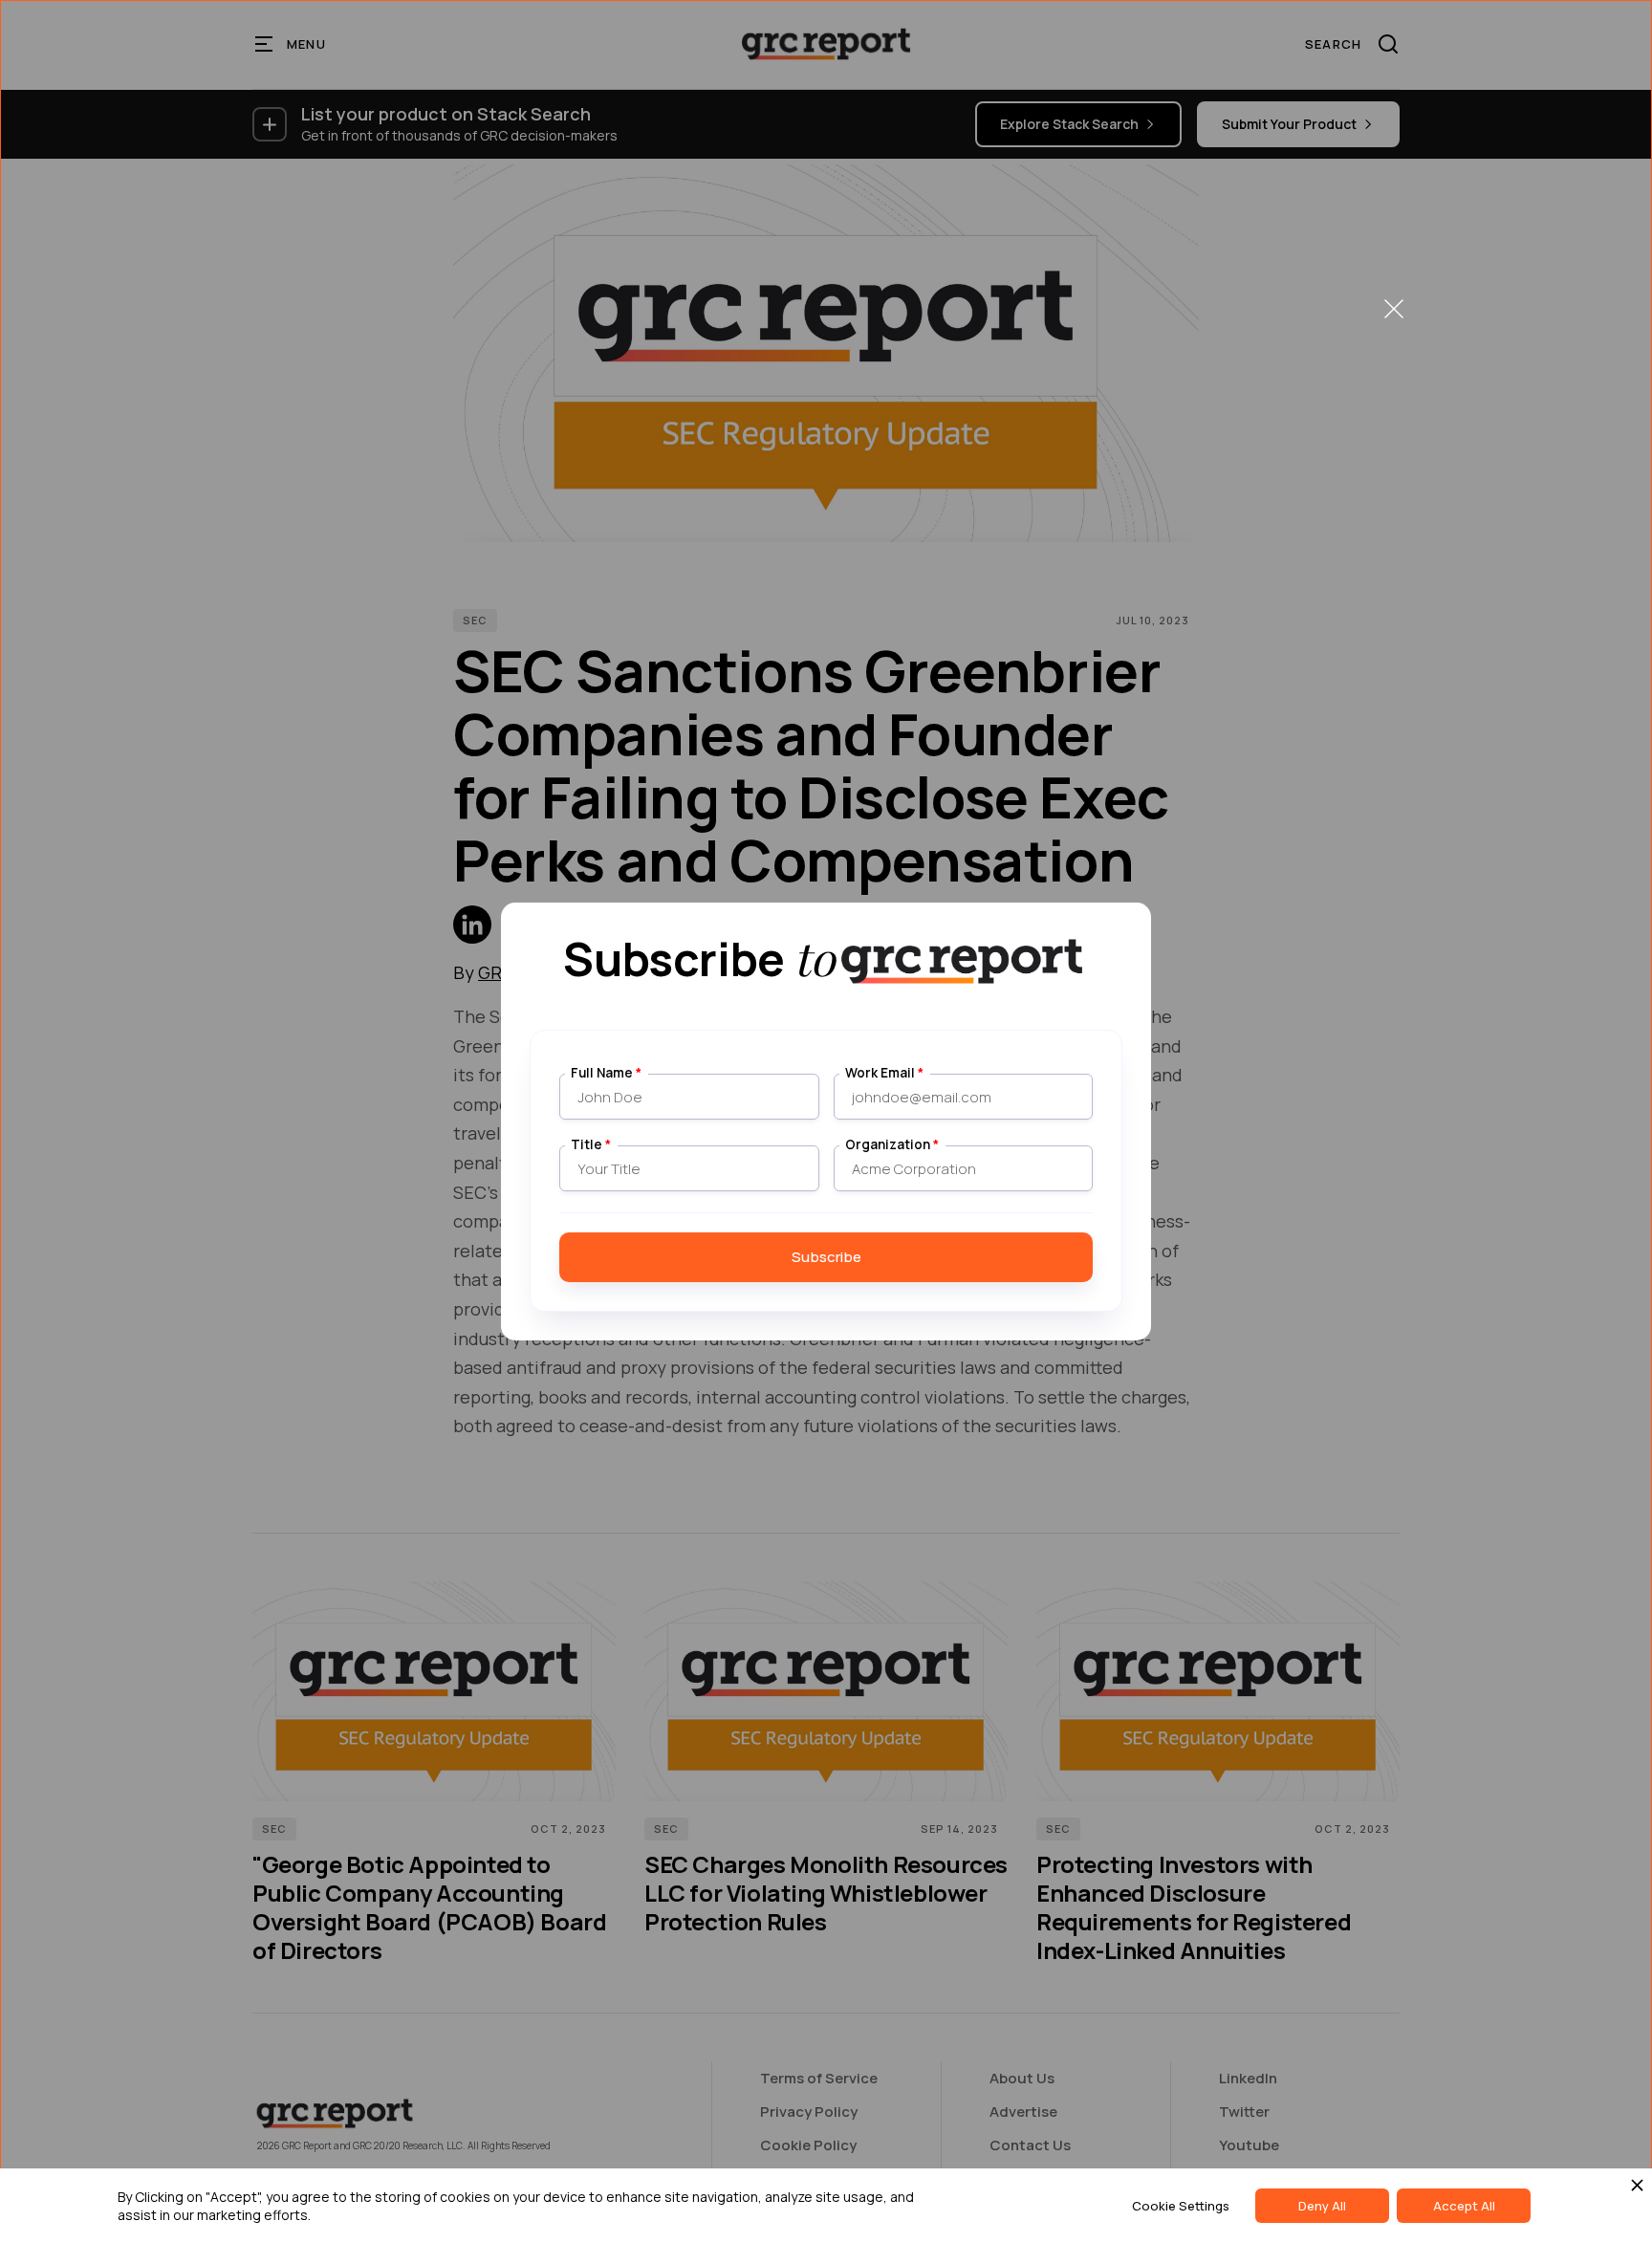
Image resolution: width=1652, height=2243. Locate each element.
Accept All (1464, 2206)
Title (591, 1145)
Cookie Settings (1181, 2206)
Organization (892, 1145)
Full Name (606, 1073)
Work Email (884, 1073)
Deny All (1322, 2206)
